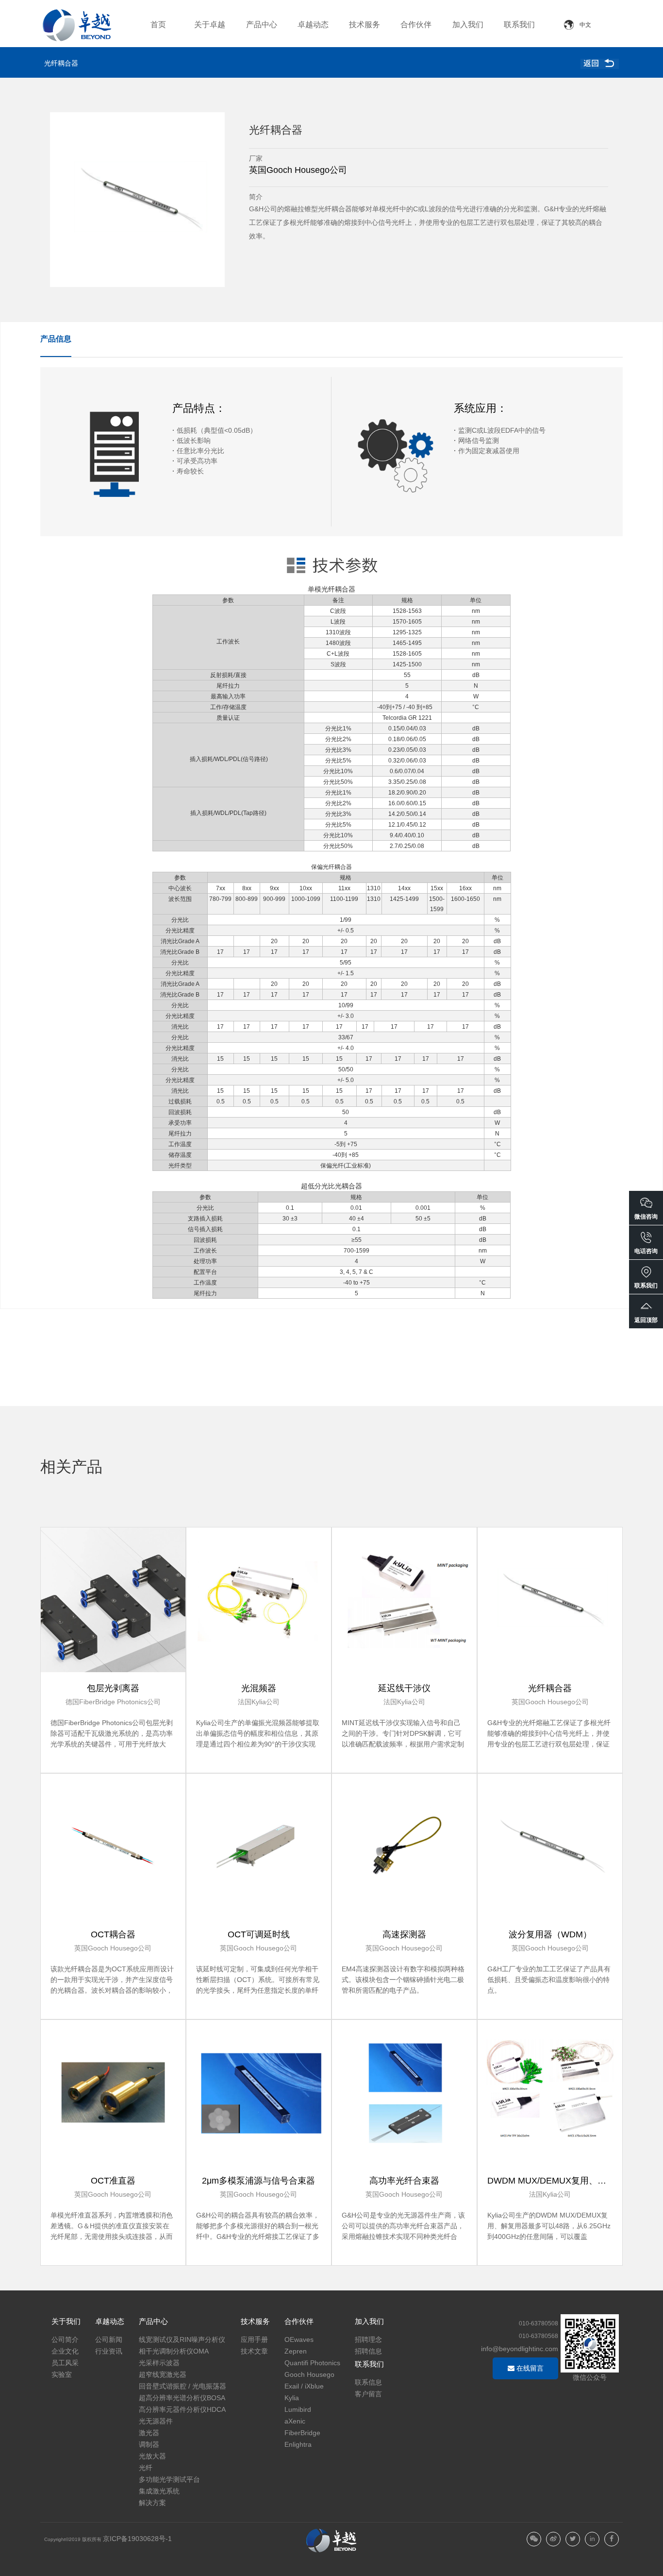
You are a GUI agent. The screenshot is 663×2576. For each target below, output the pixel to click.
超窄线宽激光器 (163, 2374)
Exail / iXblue (304, 2386)
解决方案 (152, 2503)
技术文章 (254, 2351)
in (592, 2539)
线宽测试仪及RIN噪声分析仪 (182, 2339)
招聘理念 (368, 2339)
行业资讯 (109, 2351)
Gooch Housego (309, 2374)
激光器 (149, 2433)
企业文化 (65, 2351)
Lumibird (298, 2409)
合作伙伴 (416, 25)
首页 (158, 25)
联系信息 (368, 2382)
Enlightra (298, 2444)
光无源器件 (156, 2421)
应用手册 (254, 2339)
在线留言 (529, 2368)
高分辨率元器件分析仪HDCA (182, 2409)
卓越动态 (313, 25)
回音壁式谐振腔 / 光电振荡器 (182, 2386)
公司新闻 (109, 2339)
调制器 (149, 2444)
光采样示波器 (159, 2363)
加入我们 (468, 25)
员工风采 (65, 2363)
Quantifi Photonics (312, 2363)
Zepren (296, 2351)
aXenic (295, 2421)
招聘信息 (368, 2351)
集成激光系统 (159, 2491)
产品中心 (262, 25)
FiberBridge (302, 2433)
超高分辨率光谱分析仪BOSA (182, 2398)
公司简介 (65, 2339)
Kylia (292, 2398)
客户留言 (368, 2394)
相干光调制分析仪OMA (174, 2351)
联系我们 (519, 25)
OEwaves (299, 2339)
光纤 (146, 2468)
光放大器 (152, 2456)
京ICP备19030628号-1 (137, 2539)
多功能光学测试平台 (169, 2479)
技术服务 (365, 25)
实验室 (62, 2374)
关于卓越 (210, 25)
